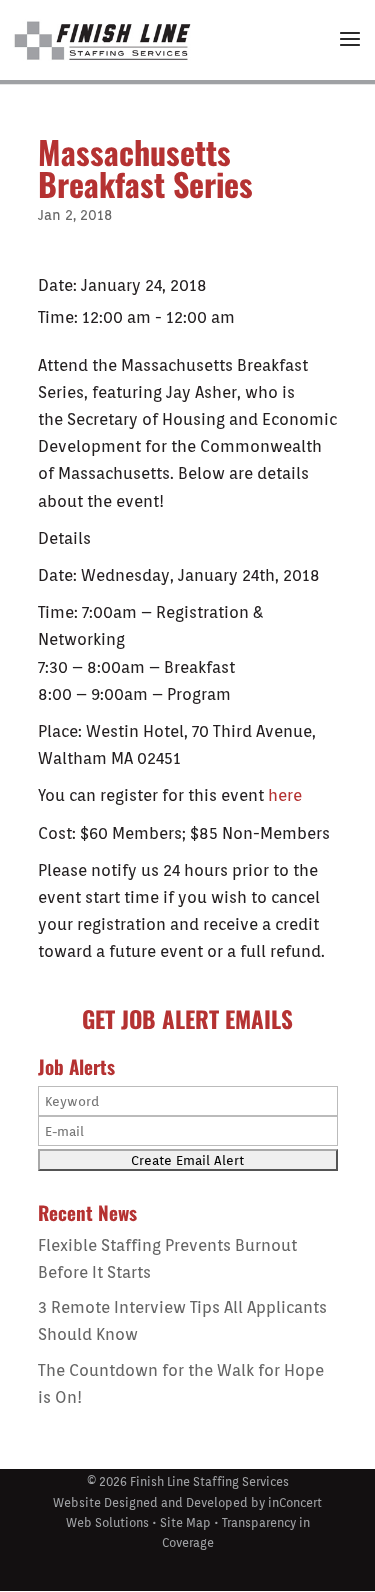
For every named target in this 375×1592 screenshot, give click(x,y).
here (285, 795)
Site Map (185, 1522)
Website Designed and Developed (150, 1502)
